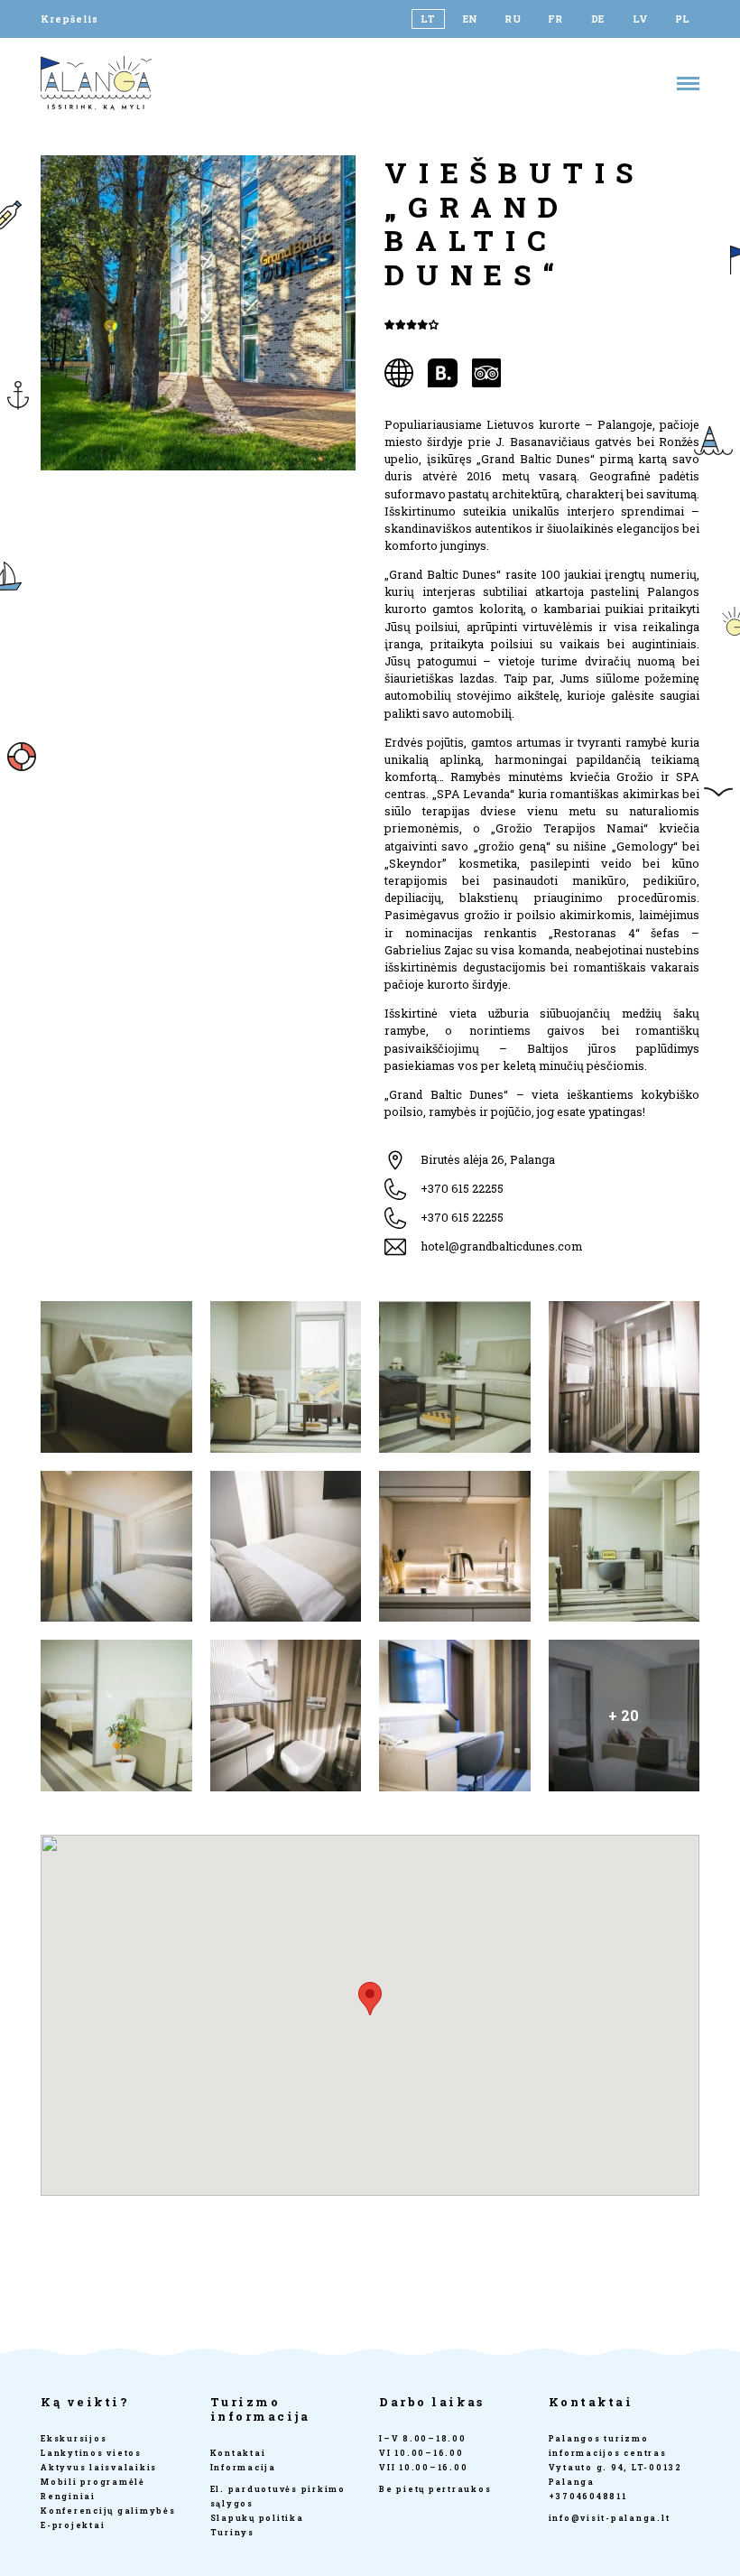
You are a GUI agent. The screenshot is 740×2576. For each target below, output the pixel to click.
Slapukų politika (257, 2518)
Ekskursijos (74, 2438)
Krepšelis (69, 19)
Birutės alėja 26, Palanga (488, 1159)
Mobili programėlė (93, 2482)
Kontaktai (238, 2453)
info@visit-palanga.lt (610, 2518)
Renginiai (68, 2496)
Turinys (232, 2532)
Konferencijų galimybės (108, 2511)
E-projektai (73, 2525)
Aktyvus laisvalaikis (99, 2467)
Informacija (243, 2467)
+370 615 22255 (462, 1188)
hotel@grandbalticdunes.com (501, 1246)
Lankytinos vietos (91, 2453)
